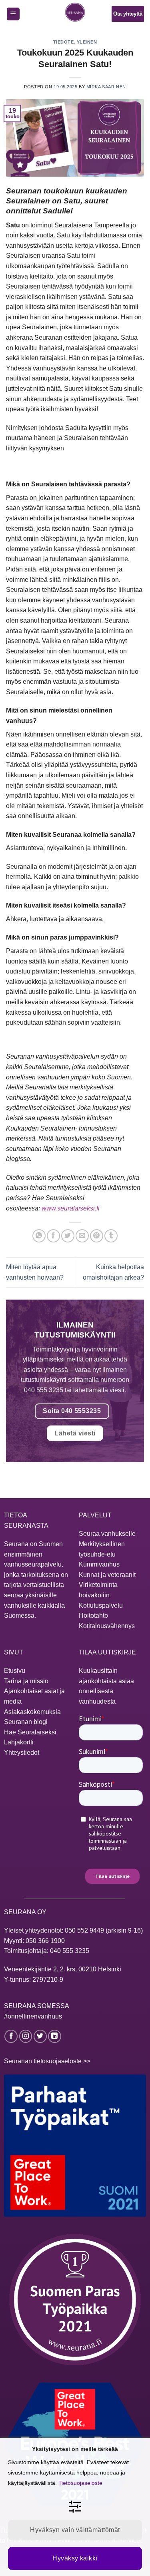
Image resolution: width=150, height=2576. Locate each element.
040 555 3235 (70, 1951)
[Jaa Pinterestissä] (97, 1236)
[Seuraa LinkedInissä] (55, 2036)
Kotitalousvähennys (107, 1626)
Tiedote (64, 42)
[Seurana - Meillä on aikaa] (75, 14)
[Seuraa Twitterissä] (40, 2036)
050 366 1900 (45, 1941)
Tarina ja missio (26, 1681)
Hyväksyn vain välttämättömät (75, 2530)
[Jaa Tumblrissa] (111, 1236)
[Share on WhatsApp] (39, 1236)
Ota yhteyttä (128, 14)
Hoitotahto (93, 1615)
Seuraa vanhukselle (107, 1534)
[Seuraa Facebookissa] (11, 2036)
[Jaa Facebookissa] (53, 1236)
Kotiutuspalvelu (101, 1606)
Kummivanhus (99, 1564)
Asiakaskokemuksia (32, 1712)
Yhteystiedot (22, 1753)
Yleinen (87, 42)
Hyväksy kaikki (75, 2558)
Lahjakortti (19, 1742)
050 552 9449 (84, 1930)
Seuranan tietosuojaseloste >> (47, 2061)
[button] (13, 14)
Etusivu (15, 1671)
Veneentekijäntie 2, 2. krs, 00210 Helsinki (63, 1969)
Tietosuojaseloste (80, 2483)
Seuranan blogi (26, 1722)
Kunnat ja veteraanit (107, 1575)
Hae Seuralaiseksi (30, 1732)
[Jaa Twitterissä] (68, 1236)
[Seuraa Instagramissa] (26, 2036)
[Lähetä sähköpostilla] (82, 1236)
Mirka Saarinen (106, 87)
